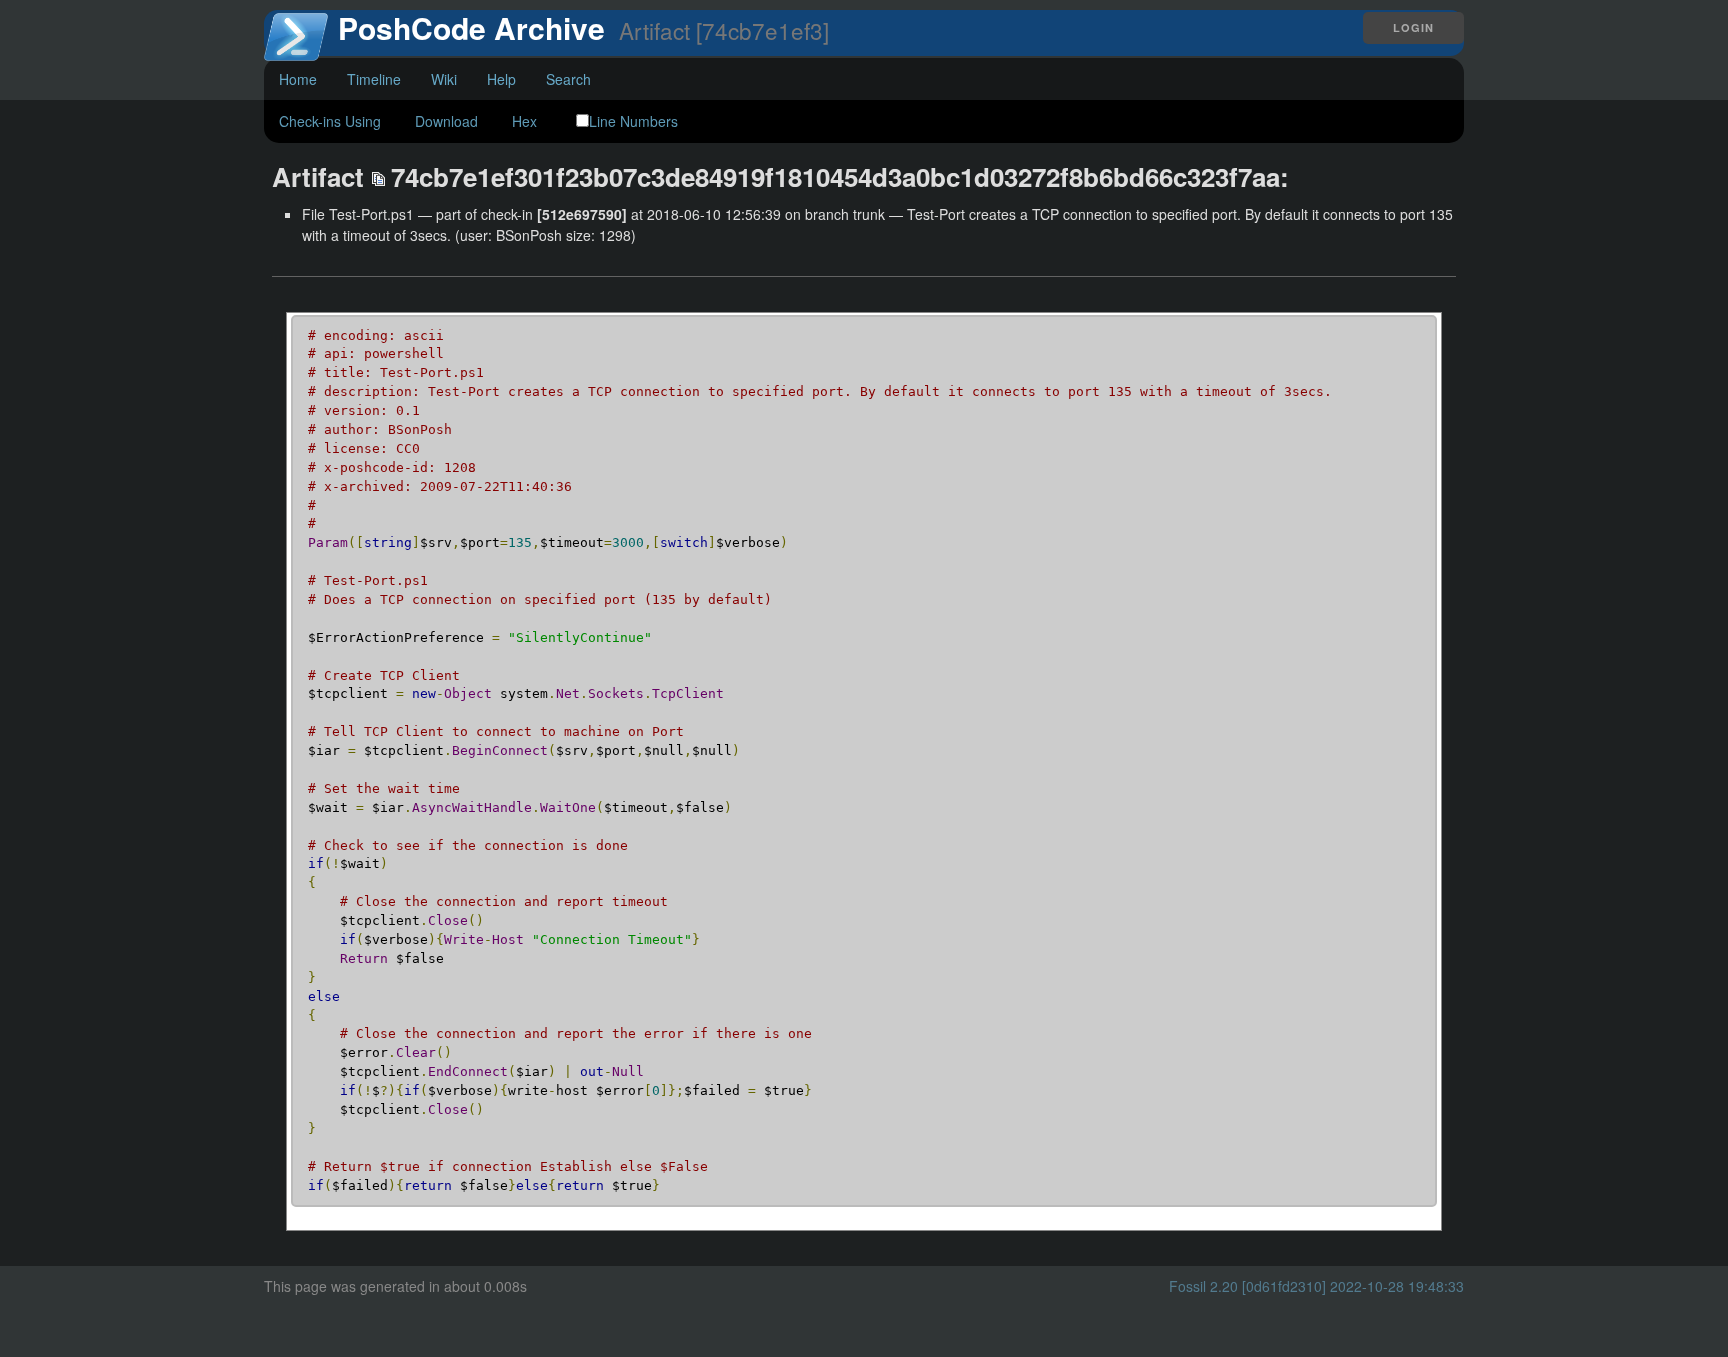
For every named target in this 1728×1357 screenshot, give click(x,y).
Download (446, 121)
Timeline (374, 79)
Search (568, 79)
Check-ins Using (330, 121)
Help (501, 79)
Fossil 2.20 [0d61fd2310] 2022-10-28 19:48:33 (1316, 1286)
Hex (524, 121)
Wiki (444, 79)
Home (298, 79)
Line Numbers (633, 121)
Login (1413, 27)
